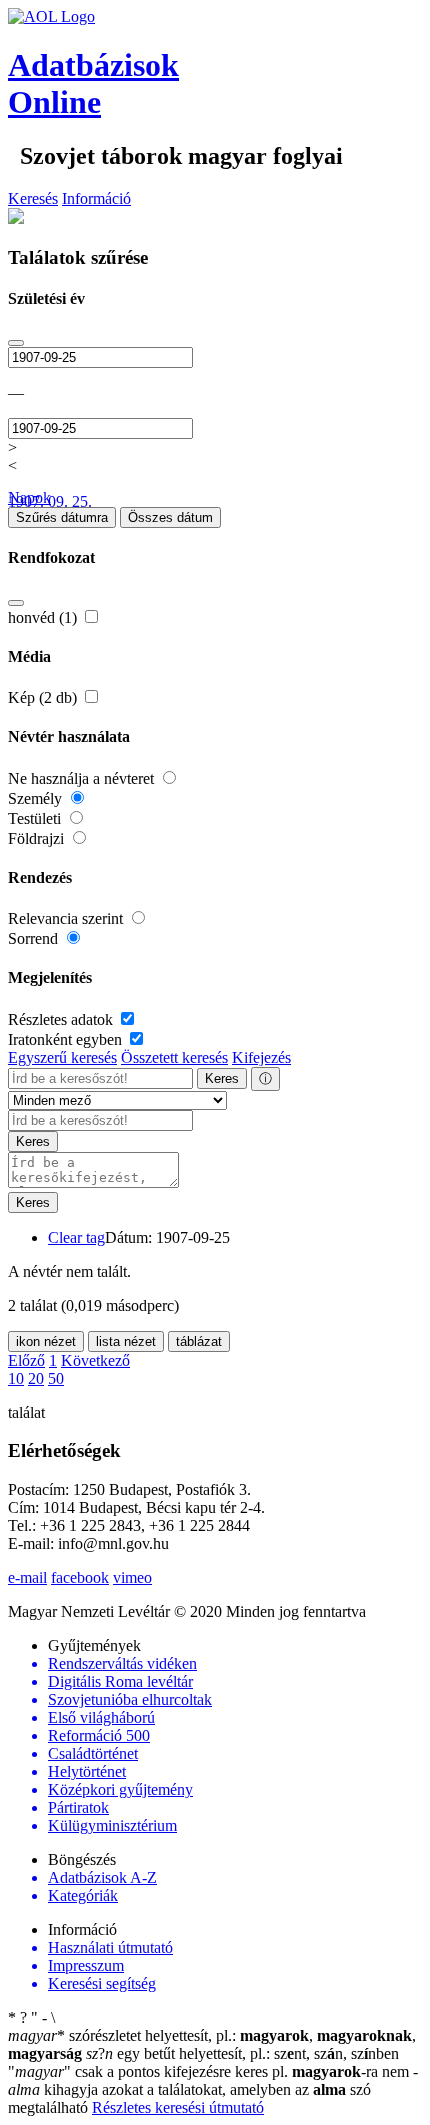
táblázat (199, 1341)
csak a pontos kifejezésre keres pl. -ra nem (210, 2071)
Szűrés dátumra (62, 517)
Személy (37, 798)
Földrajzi (38, 838)
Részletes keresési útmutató (178, 2107)
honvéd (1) (44, 617)
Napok (29, 497)
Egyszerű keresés (62, 1057)
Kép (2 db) (44, 697)
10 (16, 1378)
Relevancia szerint (67, 918)
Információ (96, 198)
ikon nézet (46, 1341)
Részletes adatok (62, 1019)
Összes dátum (170, 517)
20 (36, 1378)
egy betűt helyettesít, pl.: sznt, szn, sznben (242, 2053)
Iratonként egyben (67, 1039)
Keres (222, 1078)
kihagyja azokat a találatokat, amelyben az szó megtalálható (213, 2089)
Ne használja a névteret (83, 778)
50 (56, 1378)
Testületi (36, 818)
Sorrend (35, 938)
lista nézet (126, 1341)
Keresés (33, 198)
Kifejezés (261, 1057)
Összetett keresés (174, 1057)
